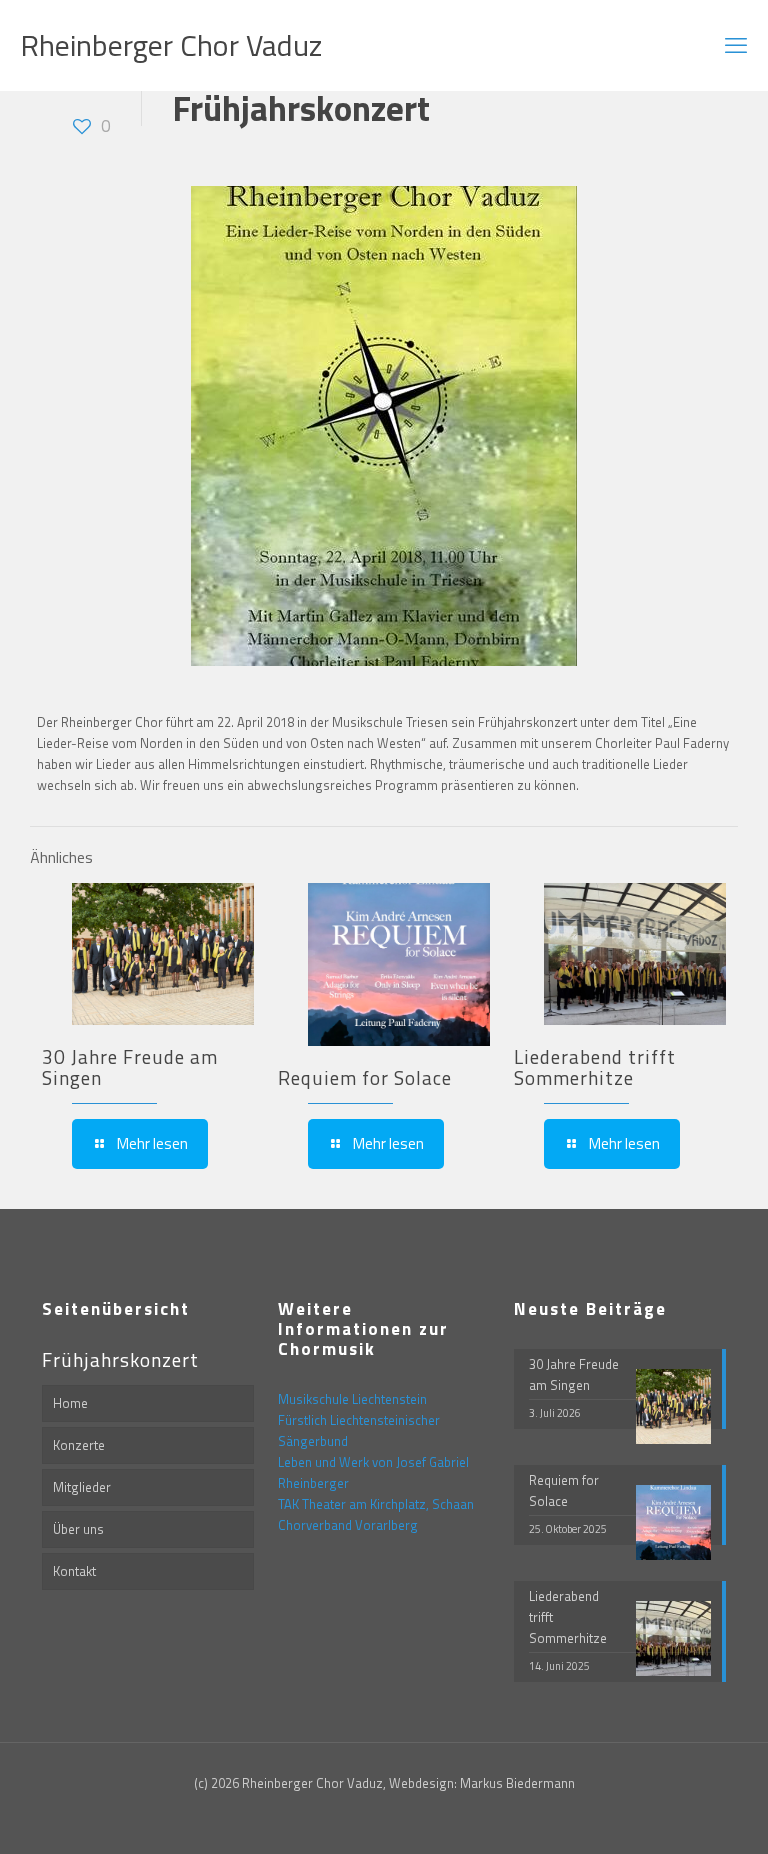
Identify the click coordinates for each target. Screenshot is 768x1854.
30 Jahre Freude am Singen (130, 1067)
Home (70, 1403)
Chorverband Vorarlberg (348, 1525)
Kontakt (74, 1571)
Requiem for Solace (365, 1077)
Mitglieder (82, 1487)
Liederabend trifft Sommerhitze (595, 1067)
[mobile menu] (736, 45)
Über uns (78, 1529)
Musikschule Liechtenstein (352, 1399)
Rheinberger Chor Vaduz (171, 45)
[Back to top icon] (672, 1813)
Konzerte (79, 1445)
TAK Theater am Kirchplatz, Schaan (376, 1504)
